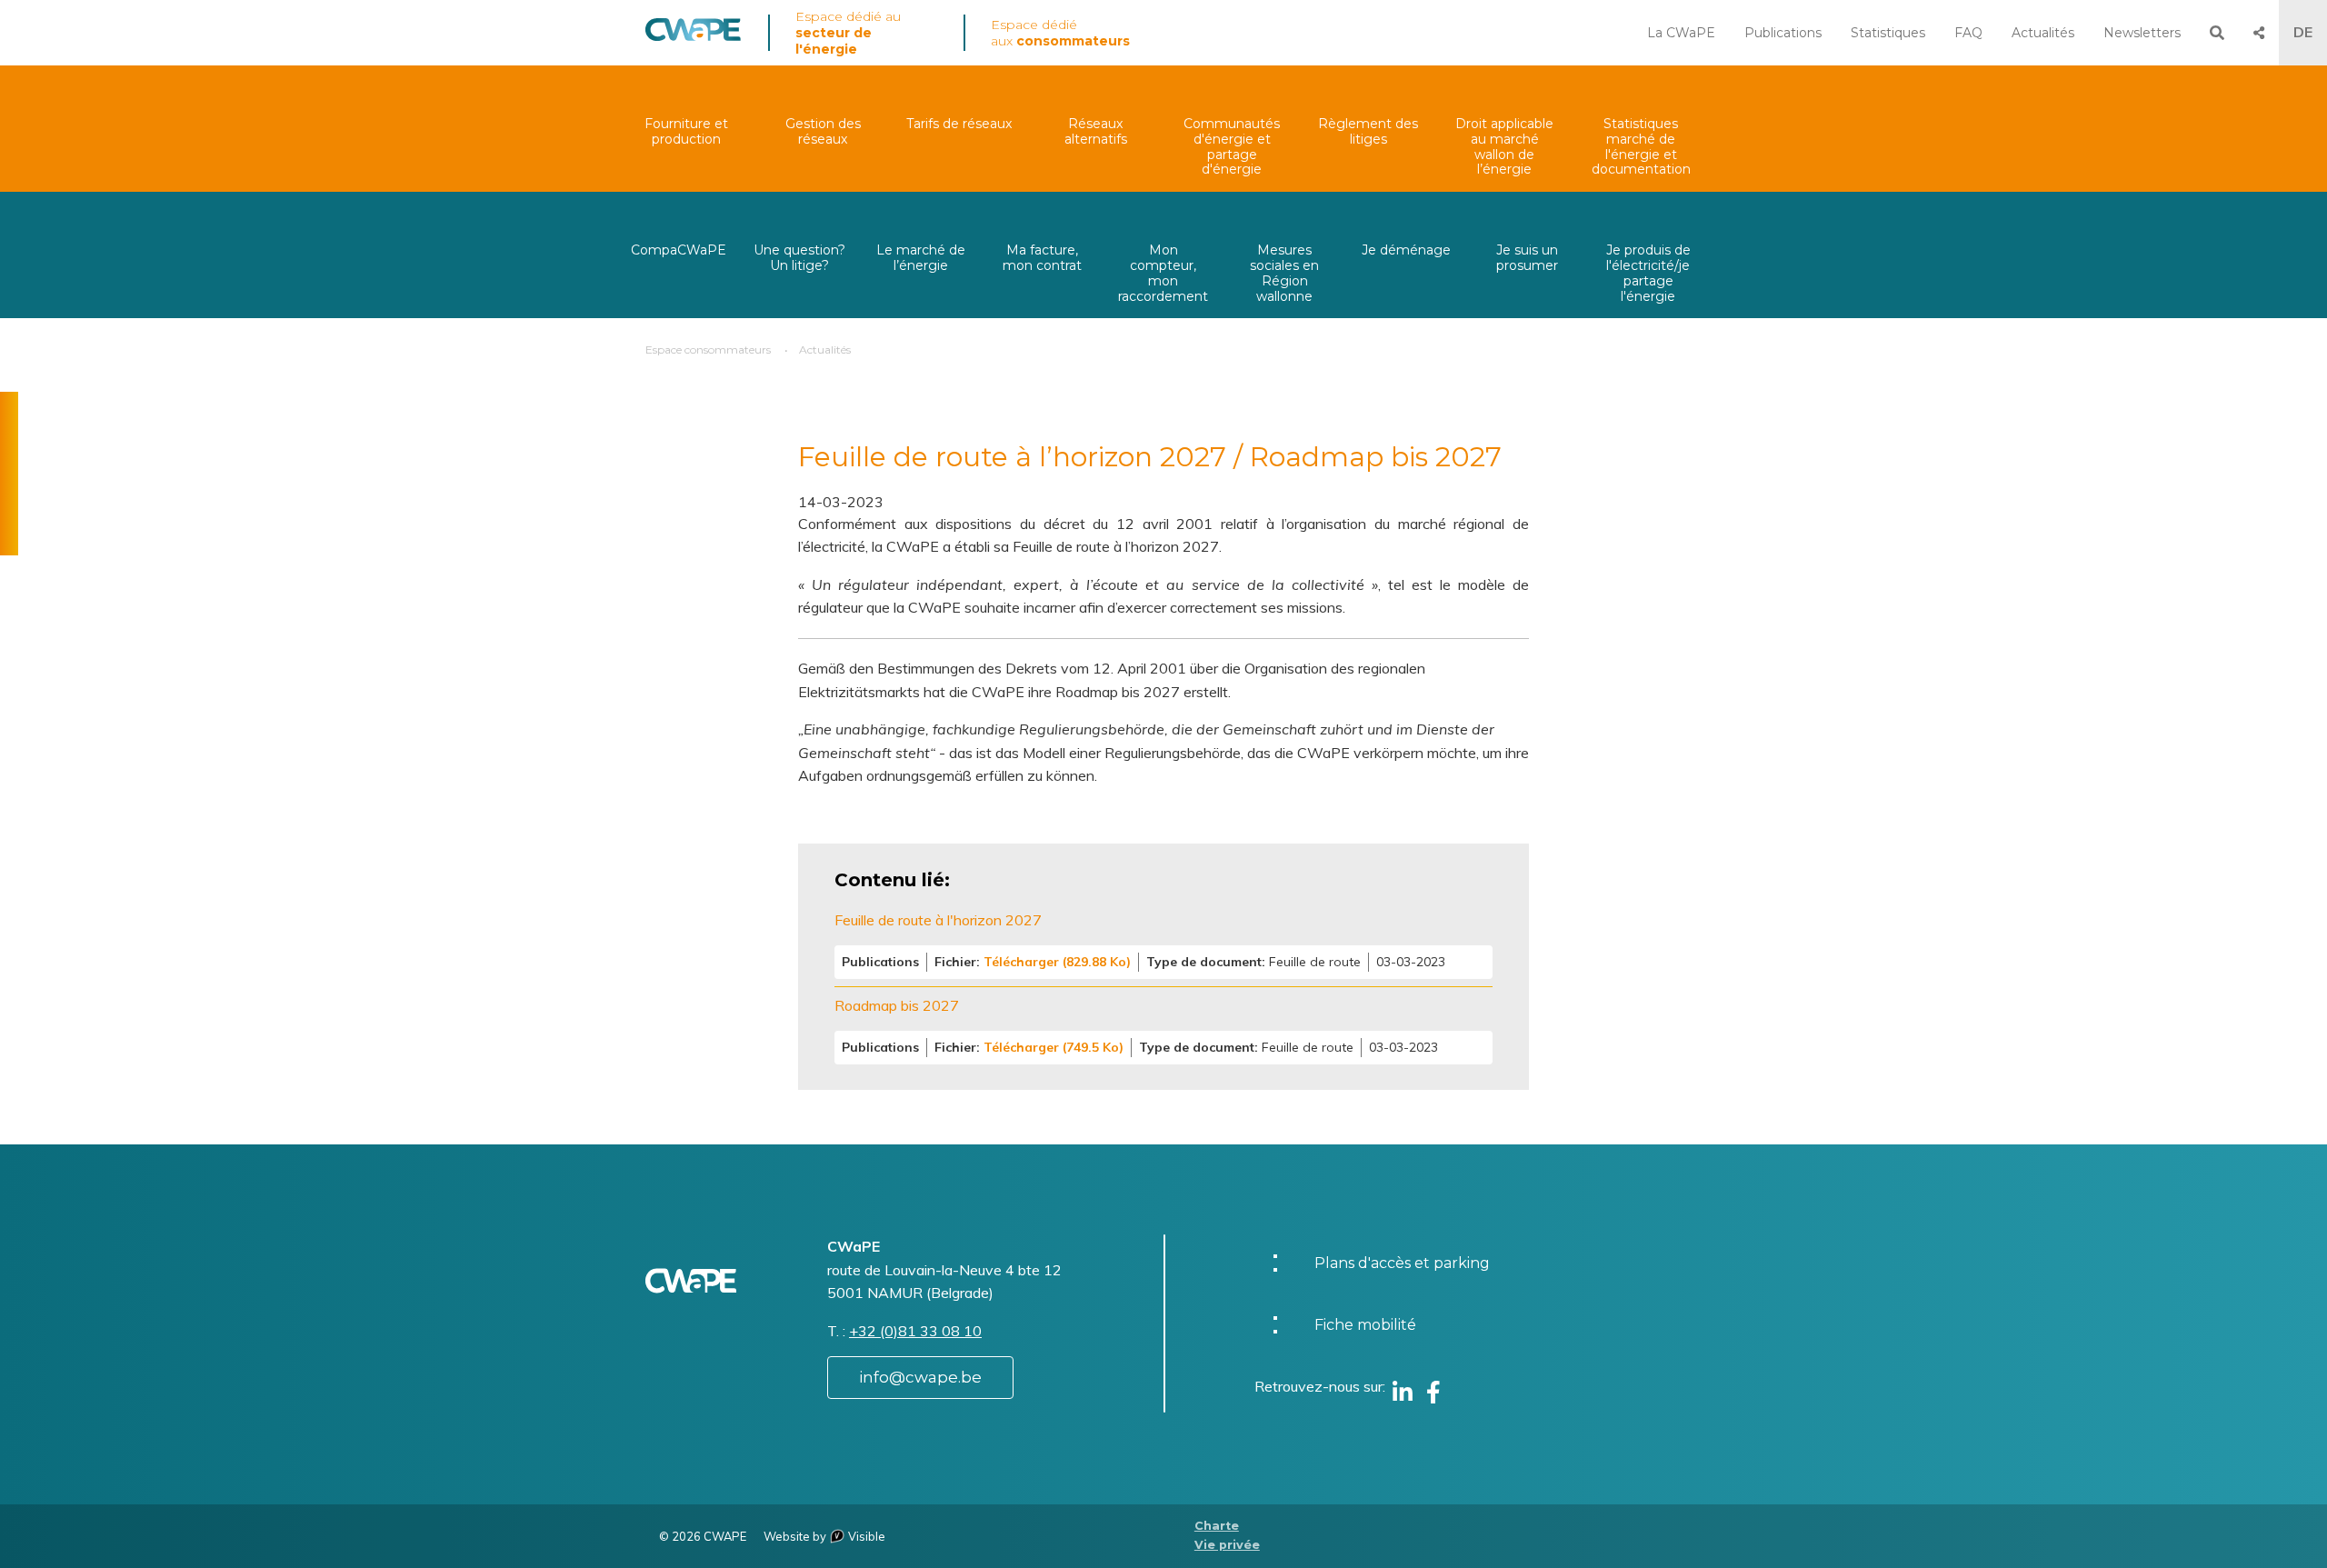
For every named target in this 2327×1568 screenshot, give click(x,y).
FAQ (1968, 33)
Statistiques (1888, 33)
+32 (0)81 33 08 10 (915, 1331)
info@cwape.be (920, 1377)
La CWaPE (1681, 33)
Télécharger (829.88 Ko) (1057, 962)
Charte (1217, 1526)
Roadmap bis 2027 (897, 1005)
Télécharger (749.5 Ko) (1054, 1047)
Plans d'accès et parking (1402, 1263)
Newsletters (2142, 33)
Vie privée (1227, 1545)
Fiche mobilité (1365, 1325)
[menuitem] (686, 129)
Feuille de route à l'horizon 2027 (938, 920)
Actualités (2043, 33)
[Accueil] (693, 36)
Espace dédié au (848, 33)
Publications (1783, 33)
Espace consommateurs (708, 350)
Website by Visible (824, 1536)
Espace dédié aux (1060, 33)
